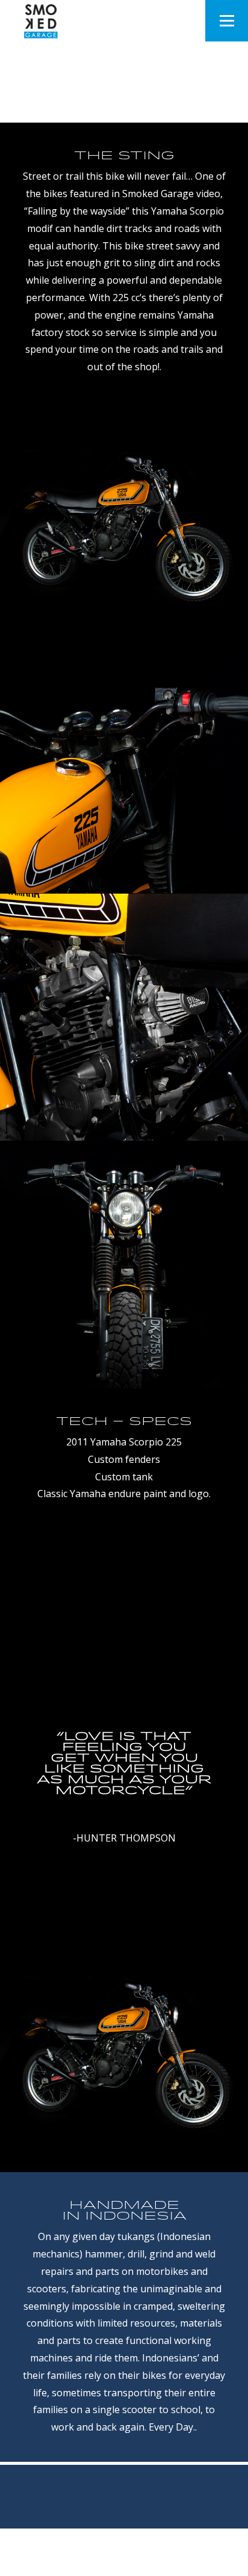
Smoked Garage (126, 2559)
